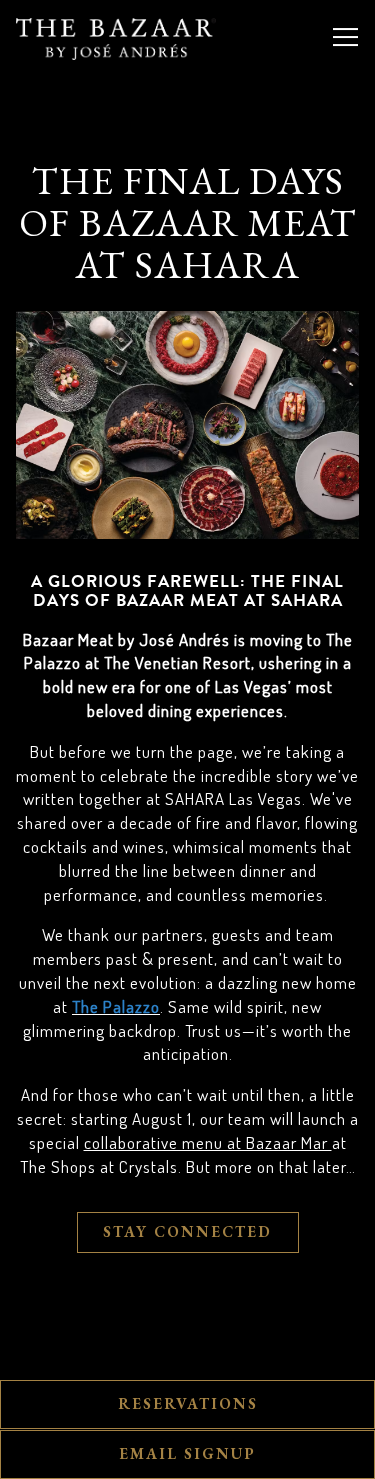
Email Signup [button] (187, 1454)
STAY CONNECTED (187, 1232)
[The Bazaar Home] (116, 37)
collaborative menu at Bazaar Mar (208, 1142)
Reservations (188, 1404)
